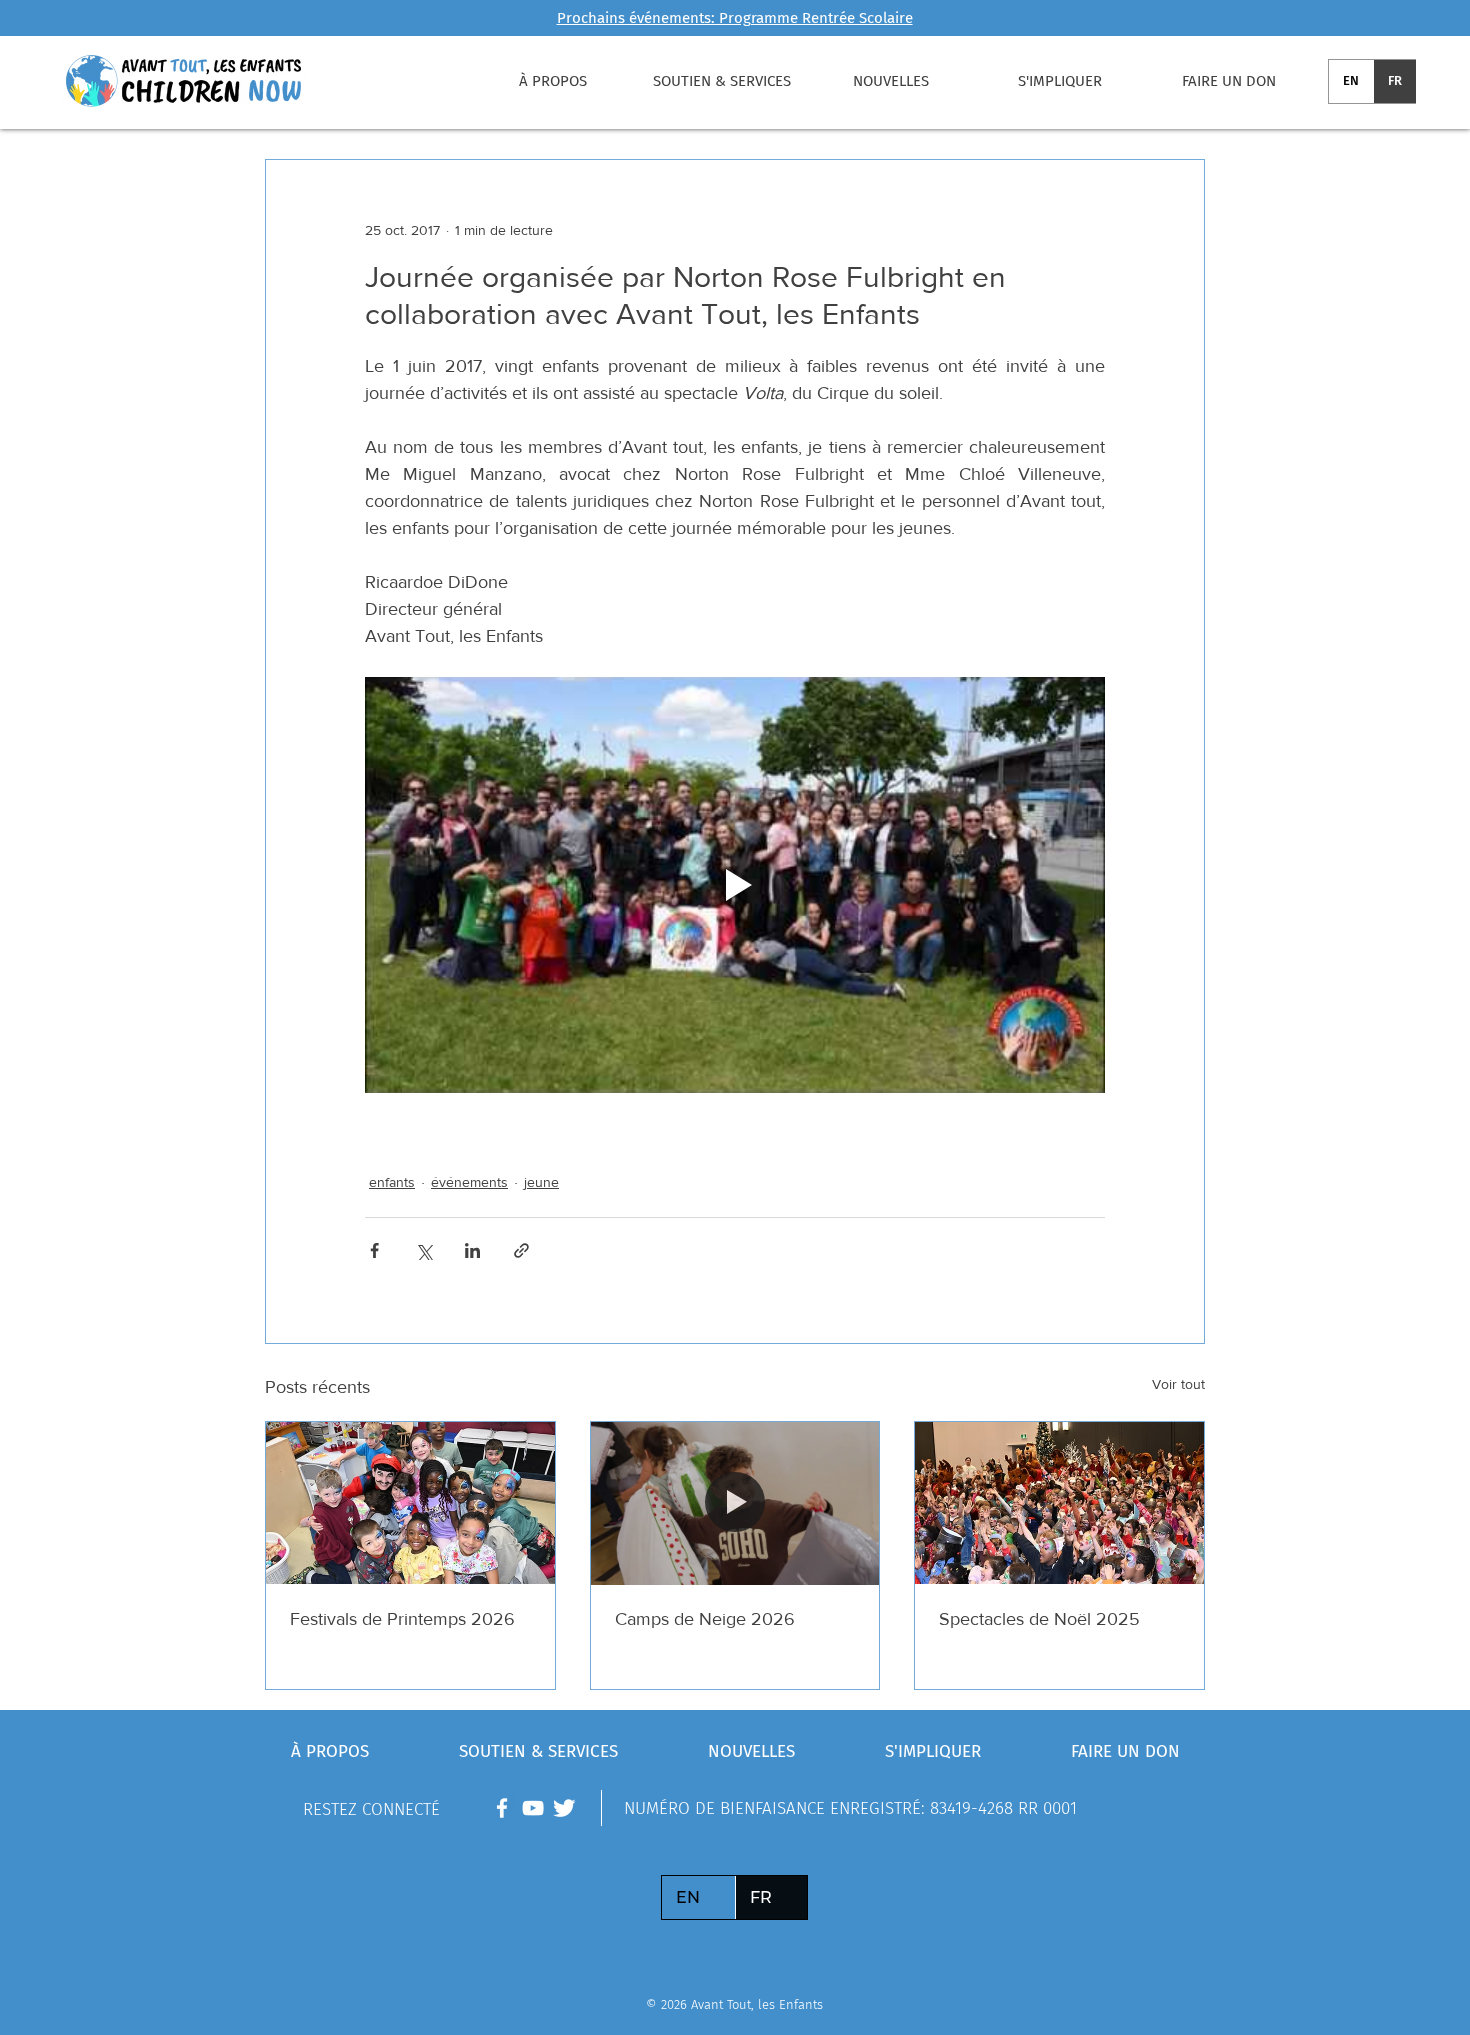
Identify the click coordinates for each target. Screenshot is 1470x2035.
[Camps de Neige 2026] (735, 1503)
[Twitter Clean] (564, 1808)
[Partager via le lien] (521, 1250)
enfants (392, 1182)
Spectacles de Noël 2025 (1039, 1619)
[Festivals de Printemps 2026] (410, 1503)
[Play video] (735, 885)
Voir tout (1178, 1384)
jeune (541, 1182)
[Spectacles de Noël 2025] (1059, 1503)
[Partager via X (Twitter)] (423, 1250)
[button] (552, 81)
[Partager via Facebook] (374, 1250)
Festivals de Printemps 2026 (402, 1619)
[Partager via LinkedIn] (472, 1250)
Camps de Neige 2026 (705, 1619)
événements (469, 1182)
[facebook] (502, 1808)
